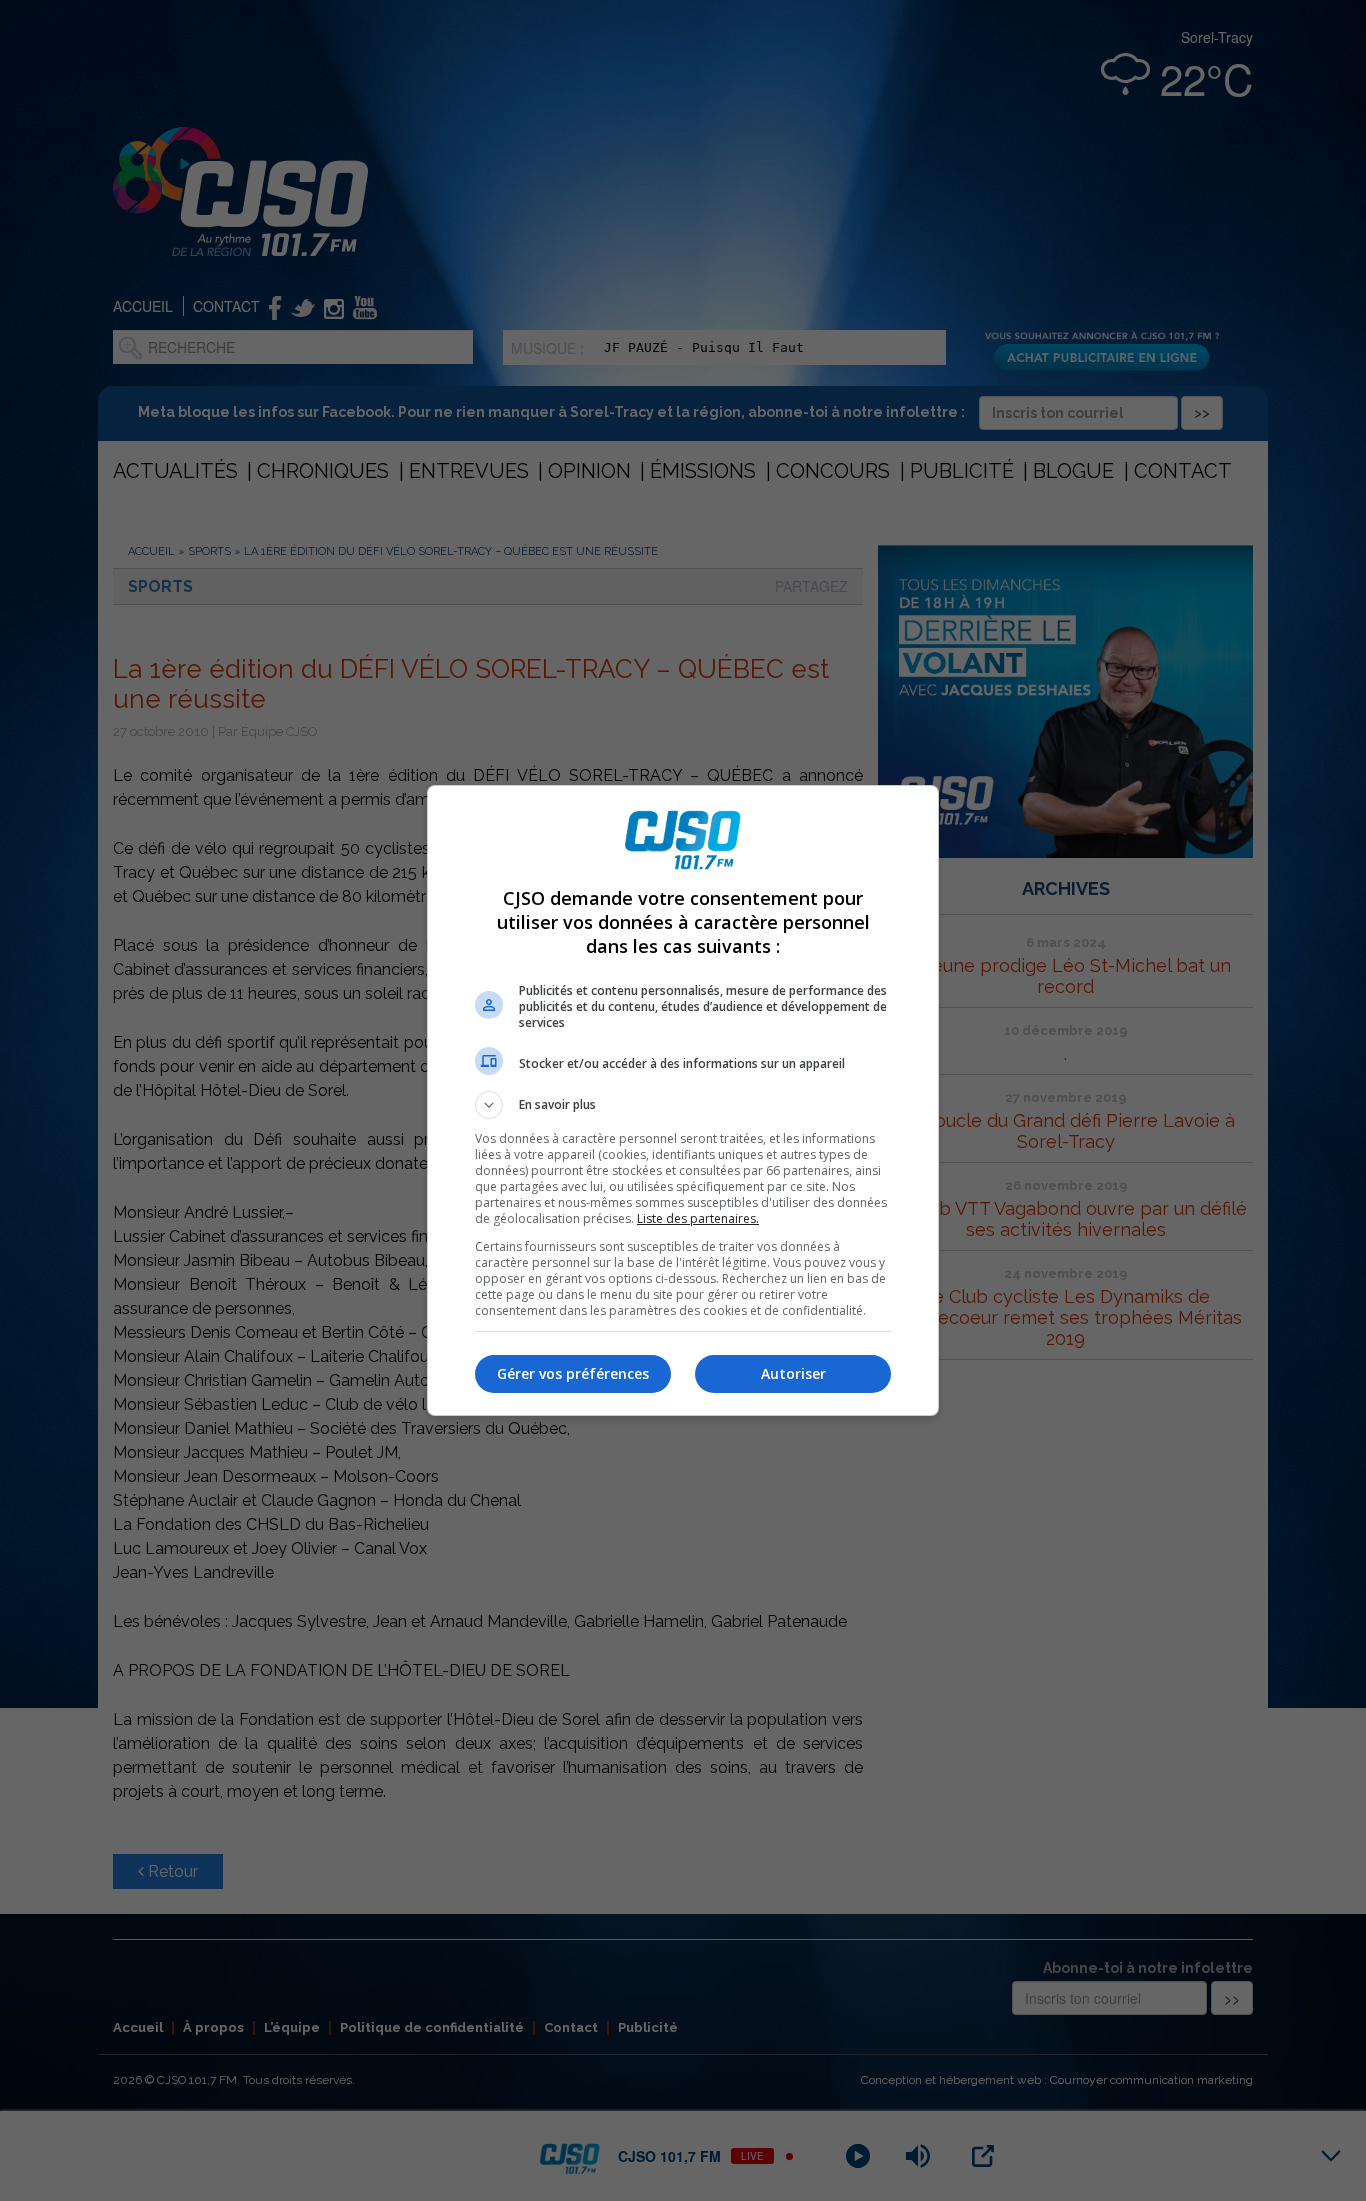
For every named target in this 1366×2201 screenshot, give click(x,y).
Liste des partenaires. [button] (698, 1218)
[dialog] (683, 1100)
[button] (683, 1105)
